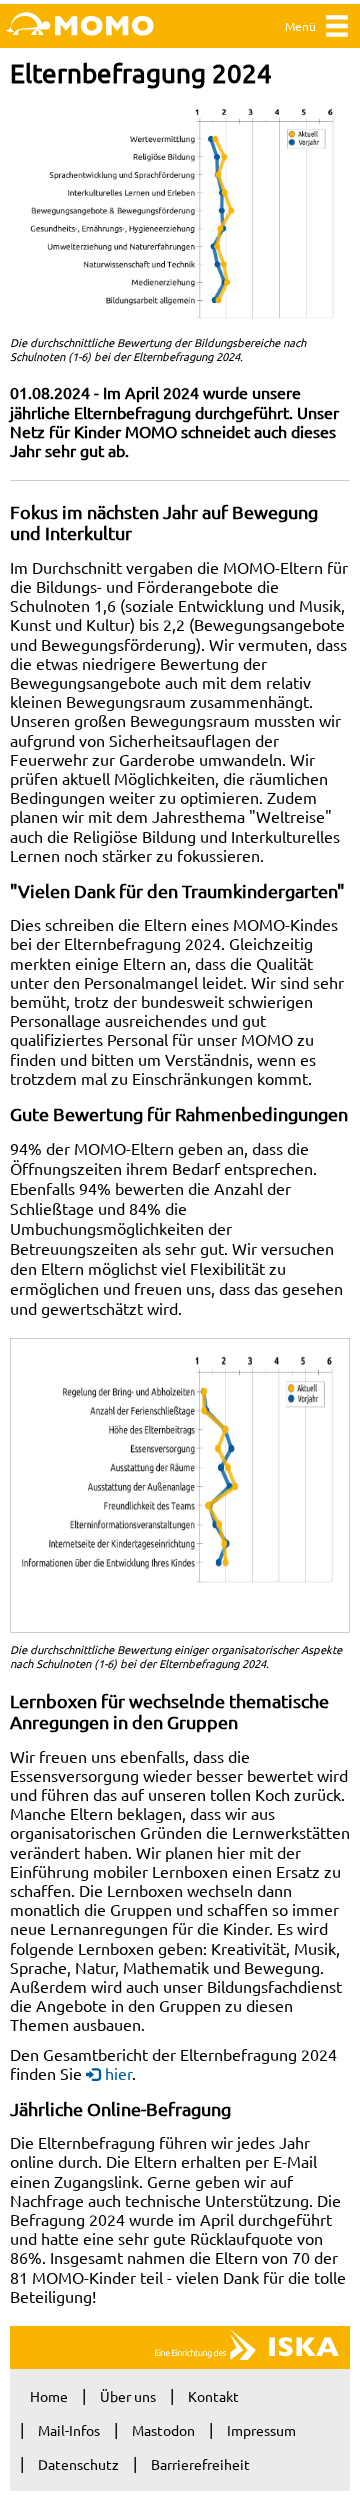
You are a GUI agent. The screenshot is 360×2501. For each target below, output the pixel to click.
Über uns (128, 2396)
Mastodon (163, 2430)
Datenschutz (78, 2464)
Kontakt (213, 2396)
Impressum (261, 2430)
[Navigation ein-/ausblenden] (337, 30)
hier (118, 2073)
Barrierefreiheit (200, 2464)
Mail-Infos (69, 2430)
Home (49, 2396)
